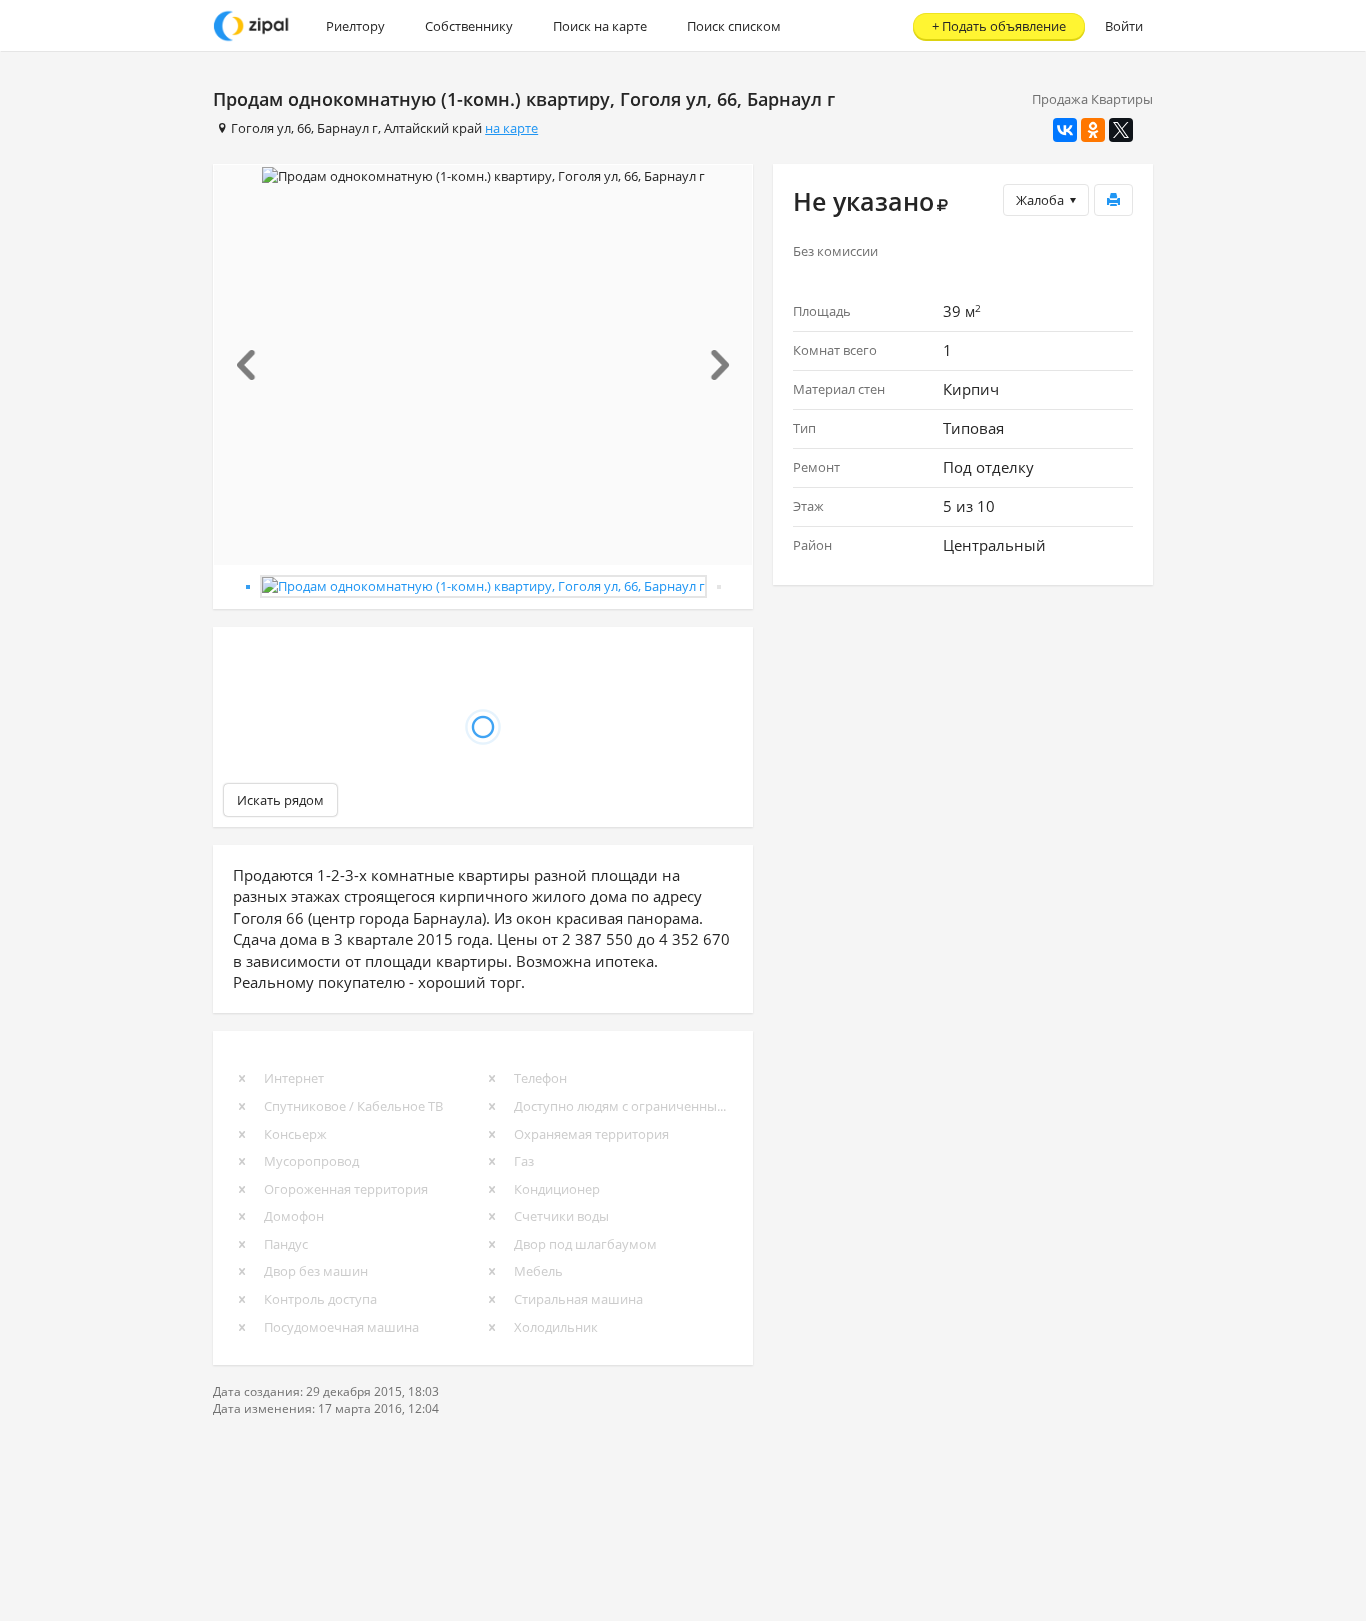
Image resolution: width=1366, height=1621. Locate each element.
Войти (1124, 26)
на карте (511, 128)
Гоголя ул (261, 128)
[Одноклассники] (1093, 130)
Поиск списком (734, 26)
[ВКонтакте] (1065, 130)
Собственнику (469, 26)
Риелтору (355, 26)
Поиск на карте (600, 26)
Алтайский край (433, 128)
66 (304, 128)
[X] (1121, 130)
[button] (254, 365)
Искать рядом (280, 800)
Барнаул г (347, 128)
